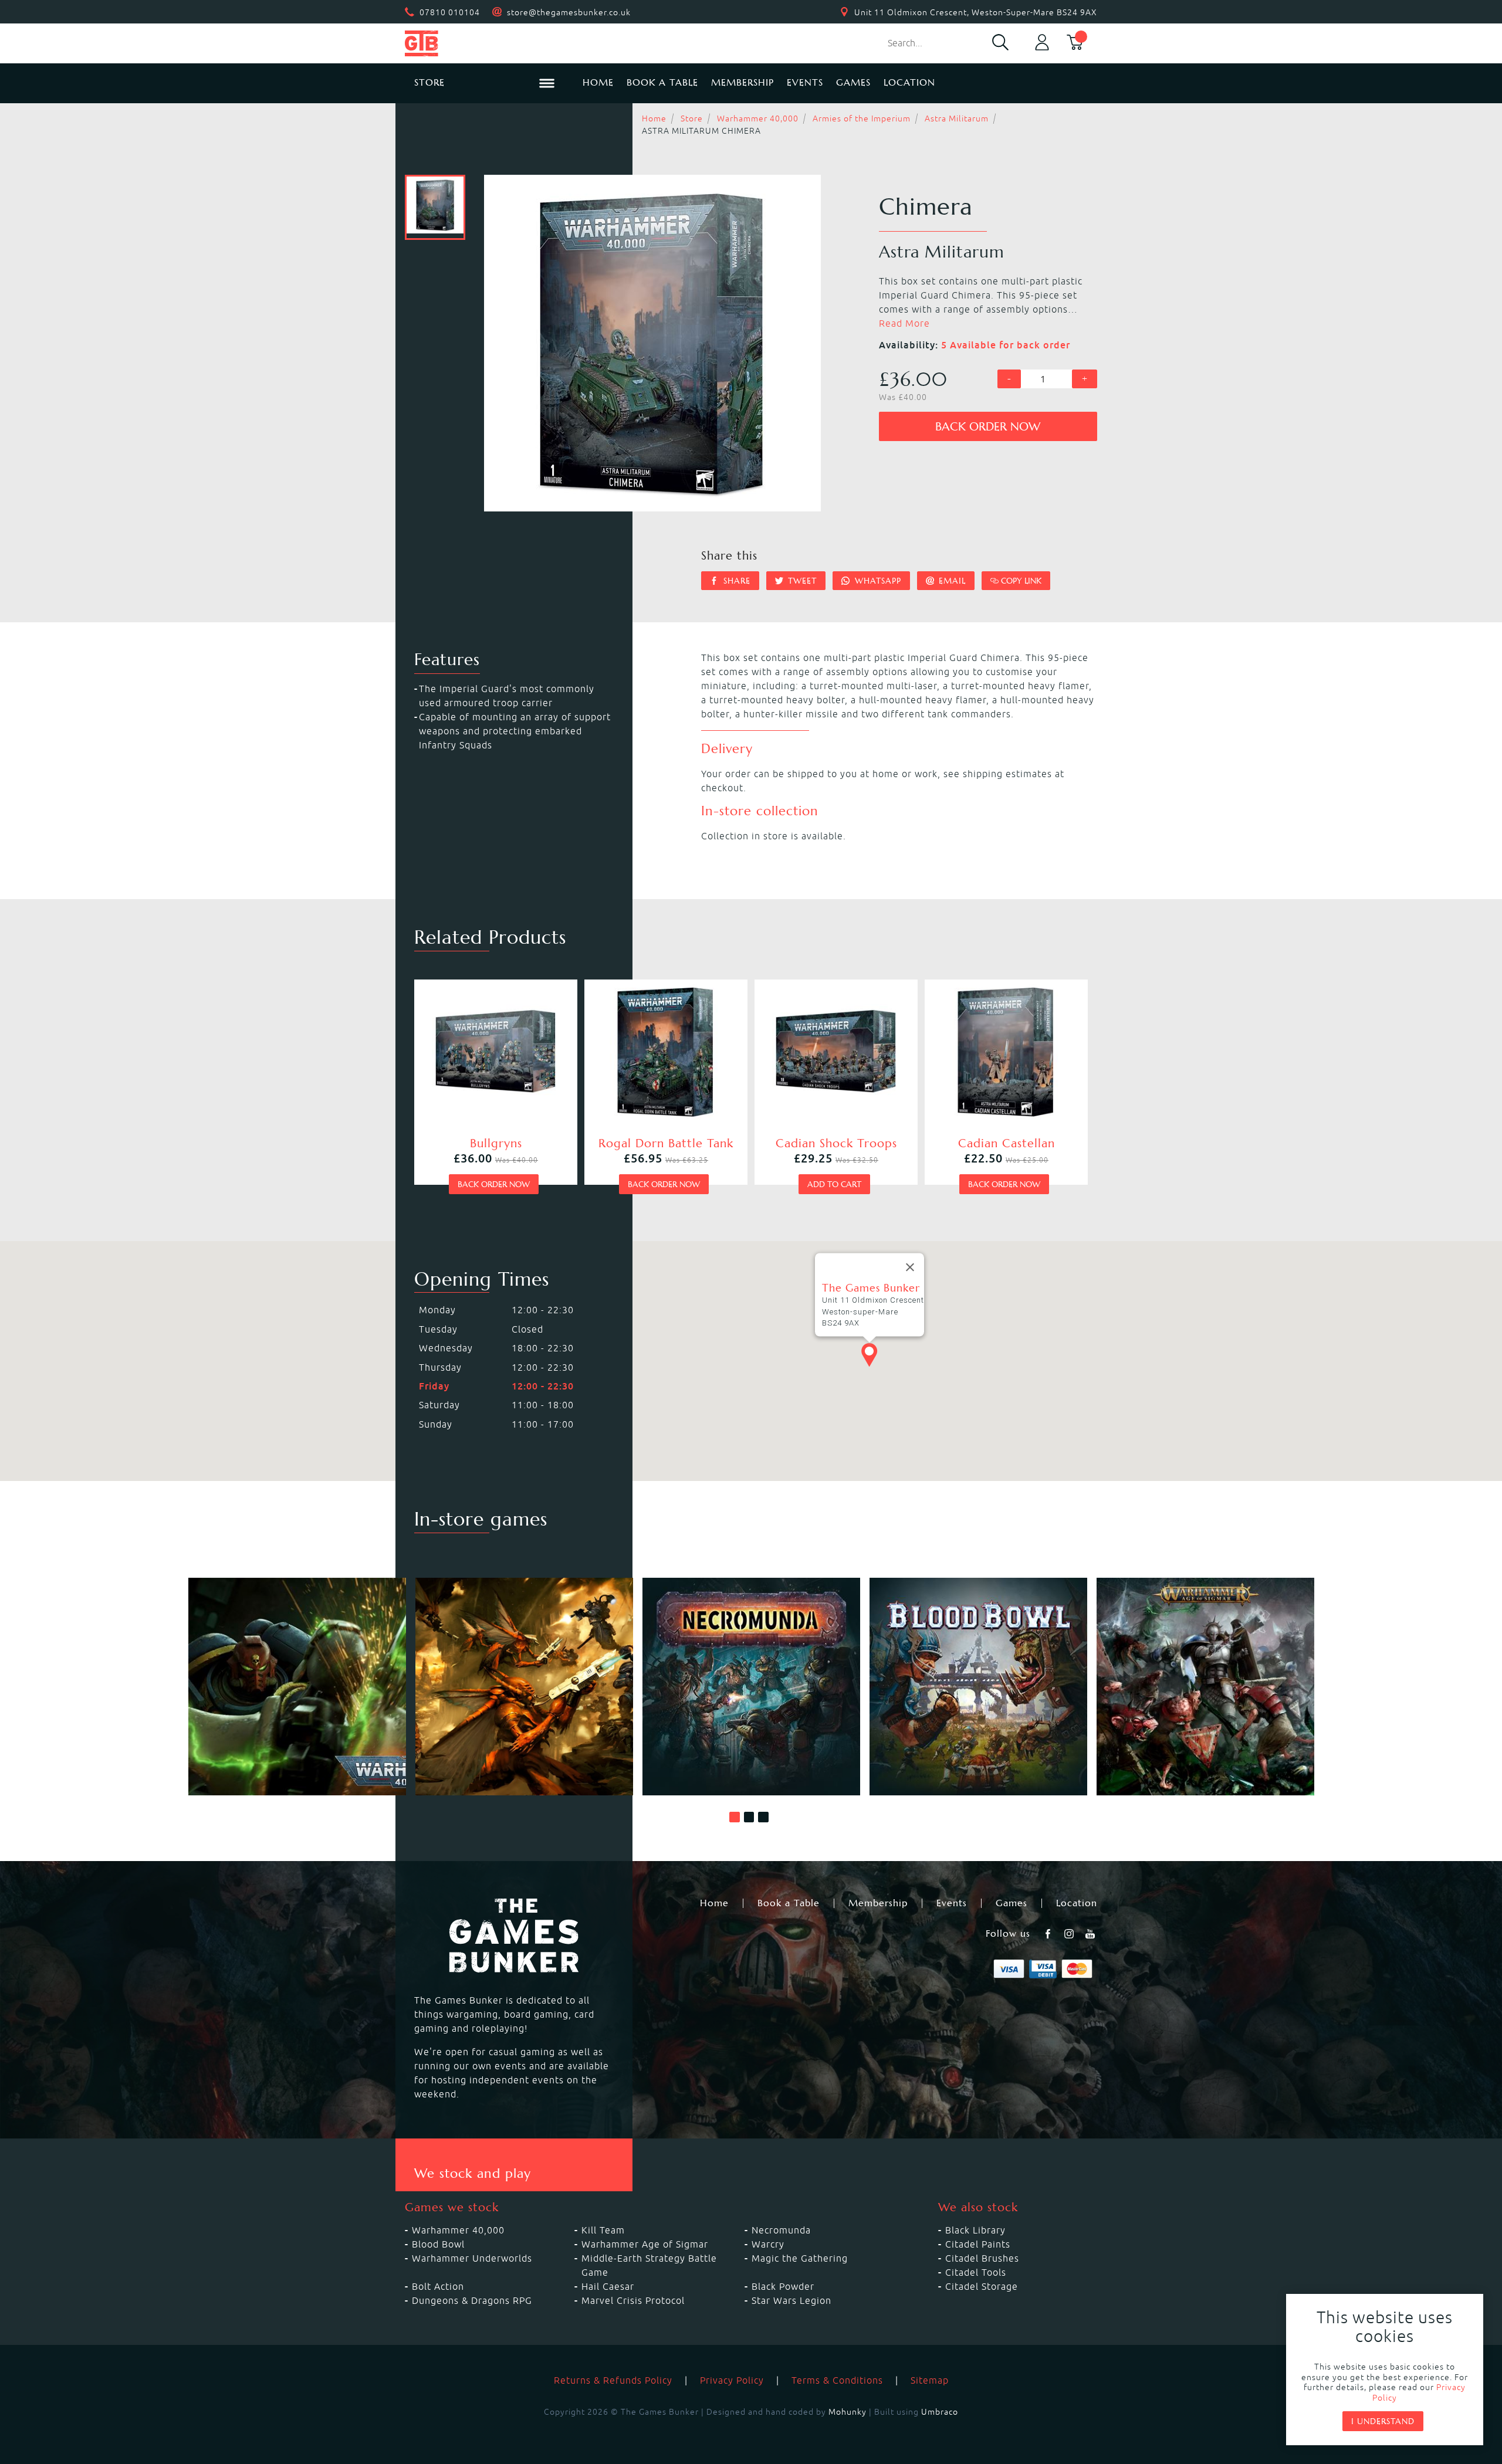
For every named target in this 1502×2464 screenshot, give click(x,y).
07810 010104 (450, 12)
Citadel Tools (976, 2272)
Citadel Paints (978, 2244)
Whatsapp (877, 581)
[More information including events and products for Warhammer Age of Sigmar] (1205, 1687)
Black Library (975, 2230)
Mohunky (848, 2412)
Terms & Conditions (837, 2380)
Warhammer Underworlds (472, 2258)
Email (951, 581)
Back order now (988, 427)
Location (909, 82)
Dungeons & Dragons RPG (472, 2300)
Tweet (801, 581)
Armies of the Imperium (862, 118)
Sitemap (930, 2380)
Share (735, 581)
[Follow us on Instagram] (1070, 1934)
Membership (742, 82)
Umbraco (940, 2412)
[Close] (910, 1267)
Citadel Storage (982, 2286)
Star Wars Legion (791, 2300)
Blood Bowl (438, 2244)
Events (805, 82)
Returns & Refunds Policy (613, 2380)
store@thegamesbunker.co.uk (569, 12)
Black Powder (783, 2286)
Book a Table (662, 82)
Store (692, 118)
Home (598, 82)
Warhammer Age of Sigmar (645, 2244)
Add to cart (834, 1184)
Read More (904, 323)
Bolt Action (438, 2286)
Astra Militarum (957, 118)
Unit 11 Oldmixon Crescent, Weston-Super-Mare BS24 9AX (976, 12)
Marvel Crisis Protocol (633, 2300)
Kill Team (603, 2230)
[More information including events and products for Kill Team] (524, 1687)
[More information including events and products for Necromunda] (751, 1687)
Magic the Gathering (800, 2258)
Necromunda (781, 2230)
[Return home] (484, 43)
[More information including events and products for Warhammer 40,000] (297, 1687)
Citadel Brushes (982, 2258)
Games (853, 82)
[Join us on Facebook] (1049, 1934)
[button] (735, 1817)
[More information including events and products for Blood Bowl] (978, 1687)
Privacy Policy (732, 2380)
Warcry (768, 2244)
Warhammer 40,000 (758, 118)
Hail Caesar (608, 2286)
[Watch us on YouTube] (1091, 1934)
